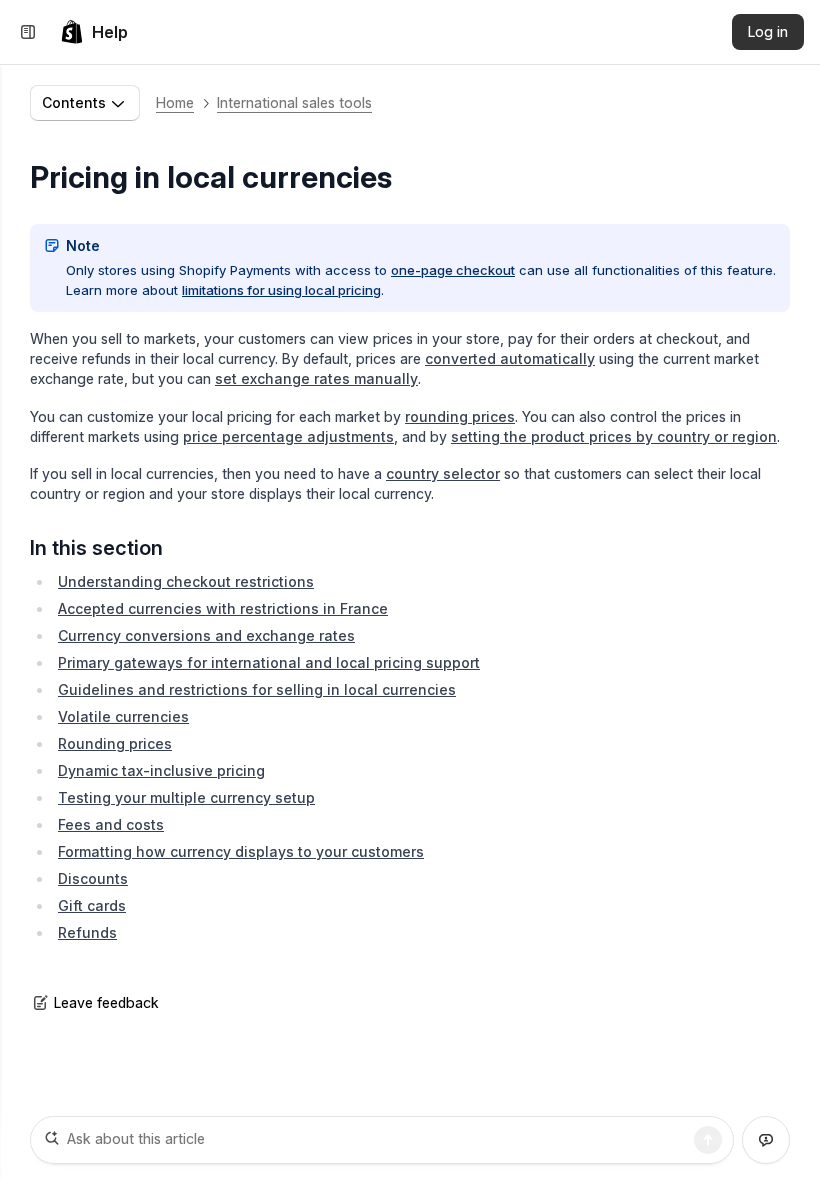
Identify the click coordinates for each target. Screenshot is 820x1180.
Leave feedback (106, 1002)
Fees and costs (111, 824)
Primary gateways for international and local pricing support (269, 662)
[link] (94, 32)
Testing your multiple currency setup (186, 797)
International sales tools (294, 102)
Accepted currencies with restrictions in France (223, 608)
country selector (443, 473)
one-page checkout (453, 270)
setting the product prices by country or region (614, 436)
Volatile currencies (123, 716)
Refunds (87, 932)
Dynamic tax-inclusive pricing (161, 770)
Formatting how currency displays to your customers (241, 851)
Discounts (93, 878)
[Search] (708, 1140)
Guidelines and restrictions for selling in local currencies (257, 689)
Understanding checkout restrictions (186, 581)
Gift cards (92, 905)
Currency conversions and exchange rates (206, 635)
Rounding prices (115, 743)
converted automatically (510, 358)
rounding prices (460, 416)
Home (175, 102)
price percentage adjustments (288, 436)
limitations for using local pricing (281, 290)
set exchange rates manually (316, 378)
